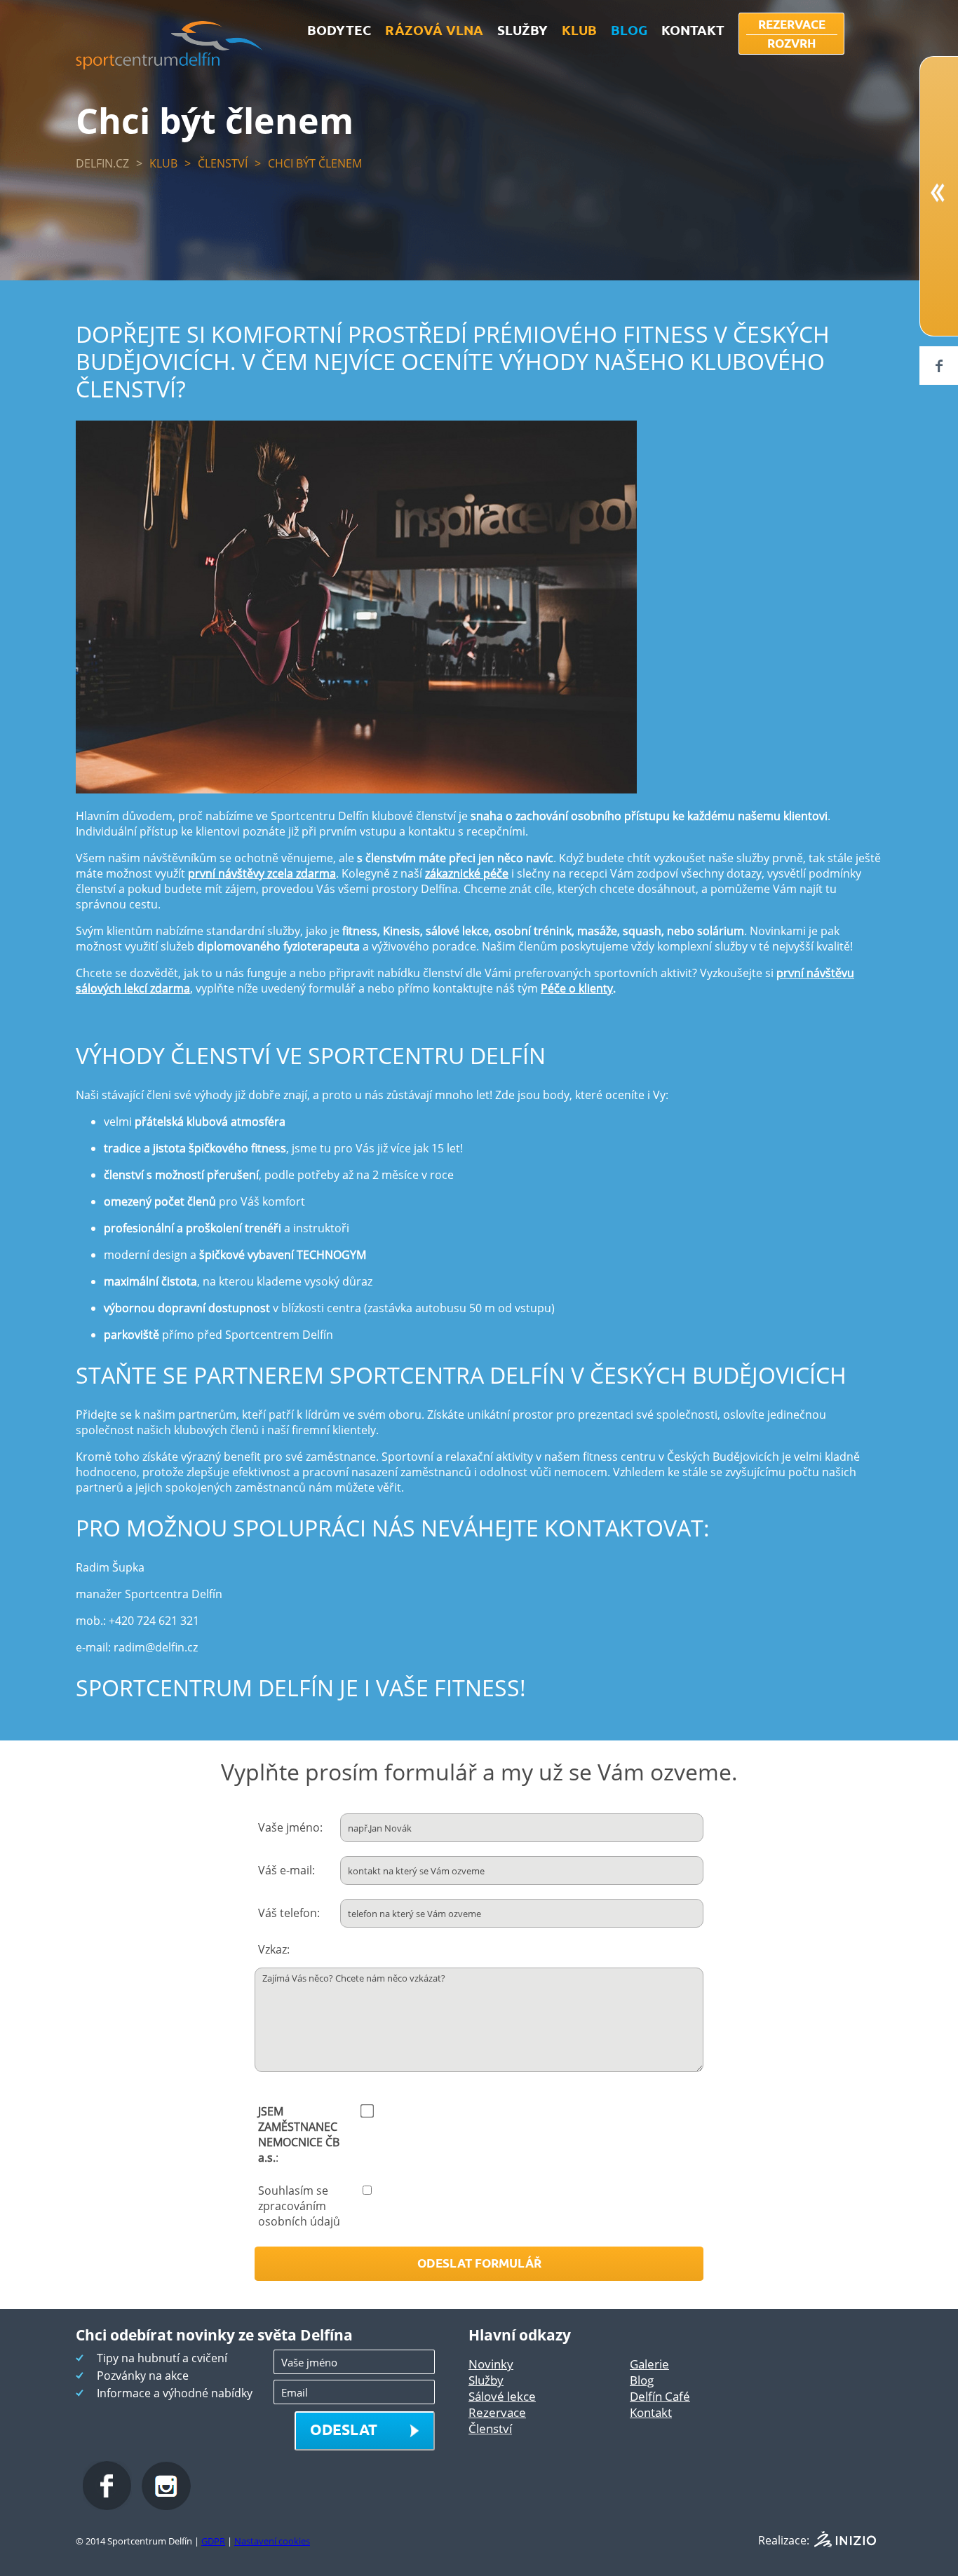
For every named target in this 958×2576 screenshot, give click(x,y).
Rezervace (497, 2412)
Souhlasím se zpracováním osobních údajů (299, 2206)
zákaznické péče (467, 873)
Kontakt (651, 2412)
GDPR (213, 2541)
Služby (486, 2380)
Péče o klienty (577, 988)
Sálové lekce (502, 2396)
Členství (223, 163)
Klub (163, 163)
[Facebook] (939, 366)
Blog (642, 2380)
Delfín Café (660, 2396)
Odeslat (344, 2429)
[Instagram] (166, 2506)
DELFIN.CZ (102, 163)
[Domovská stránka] (169, 65)
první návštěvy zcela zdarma (262, 873)
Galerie (649, 2364)
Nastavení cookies (272, 2541)
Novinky (491, 2364)
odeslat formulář (479, 2263)
